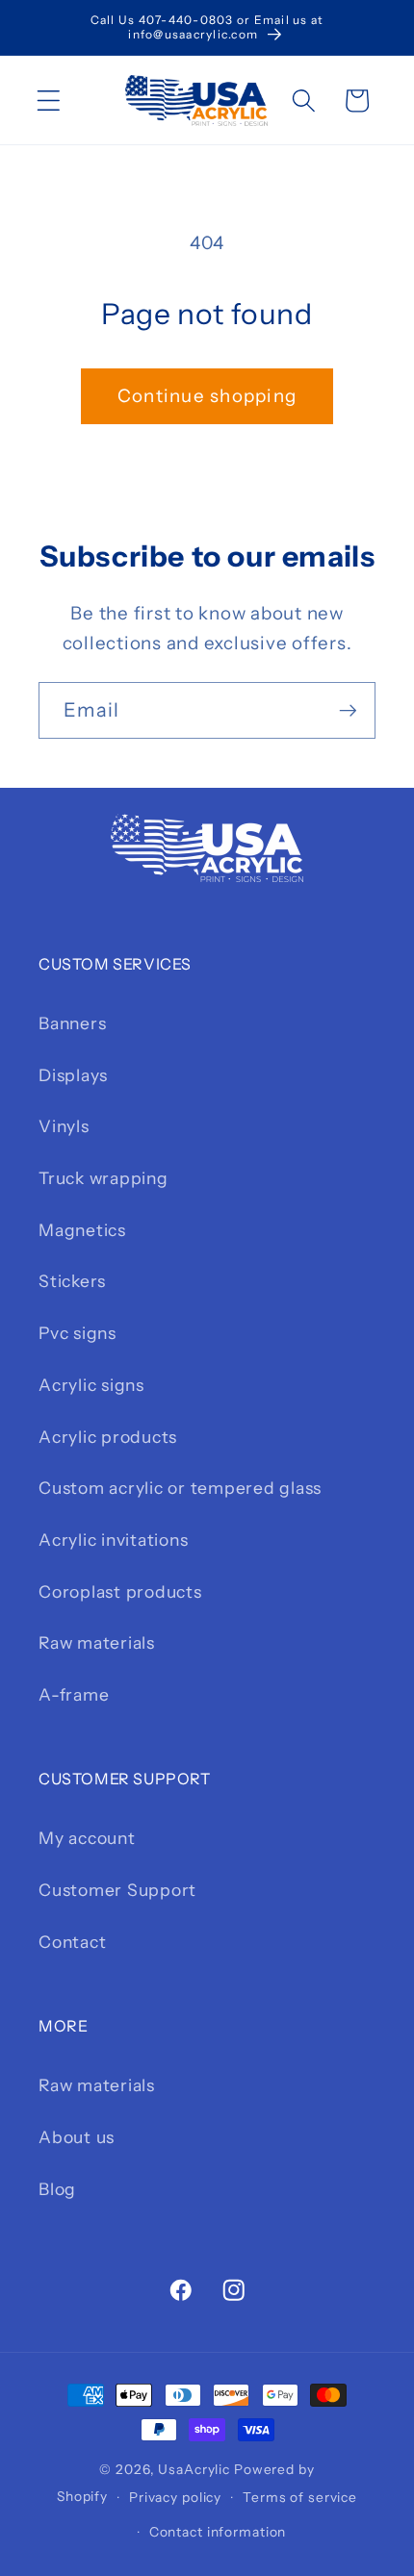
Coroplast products (120, 1591)
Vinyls (64, 1126)
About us (77, 2137)
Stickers (72, 1281)
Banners (72, 1023)
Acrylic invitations (113, 1540)
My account (87, 1838)
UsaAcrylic (194, 2469)
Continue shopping (207, 396)
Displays (73, 1075)
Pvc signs (78, 1333)
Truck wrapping (103, 1178)
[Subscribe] (348, 710)
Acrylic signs (91, 1385)
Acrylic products (108, 1437)
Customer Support (117, 1890)
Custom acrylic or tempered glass (180, 1488)
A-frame (74, 1694)
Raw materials (97, 1642)
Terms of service (300, 2497)
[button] (49, 101)
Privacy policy (175, 2497)
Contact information (218, 2532)
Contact (72, 1942)
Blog (57, 2189)
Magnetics (82, 1230)
